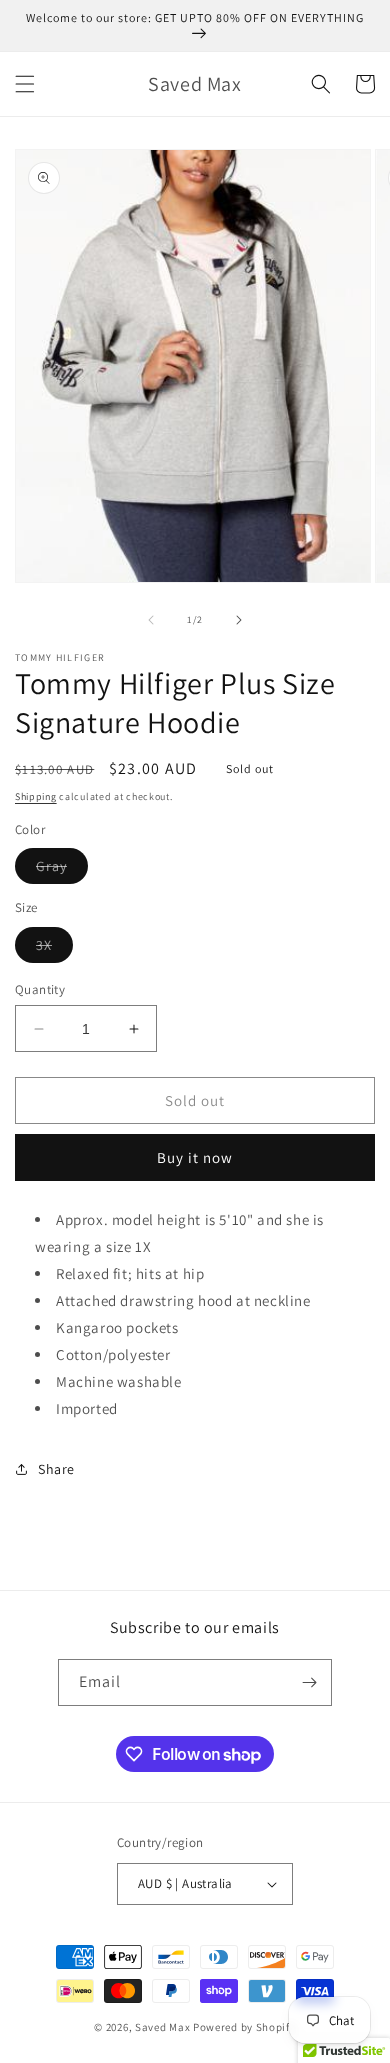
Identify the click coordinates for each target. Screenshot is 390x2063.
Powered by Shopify (244, 2027)
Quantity (40, 989)
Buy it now (195, 1157)
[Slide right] (239, 620)
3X (54, 949)
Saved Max (162, 2027)
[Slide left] (151, 620)
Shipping (36, 796)
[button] (25, 84)
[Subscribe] (309, 1682)
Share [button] (56, 1469)
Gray (62, 870)
